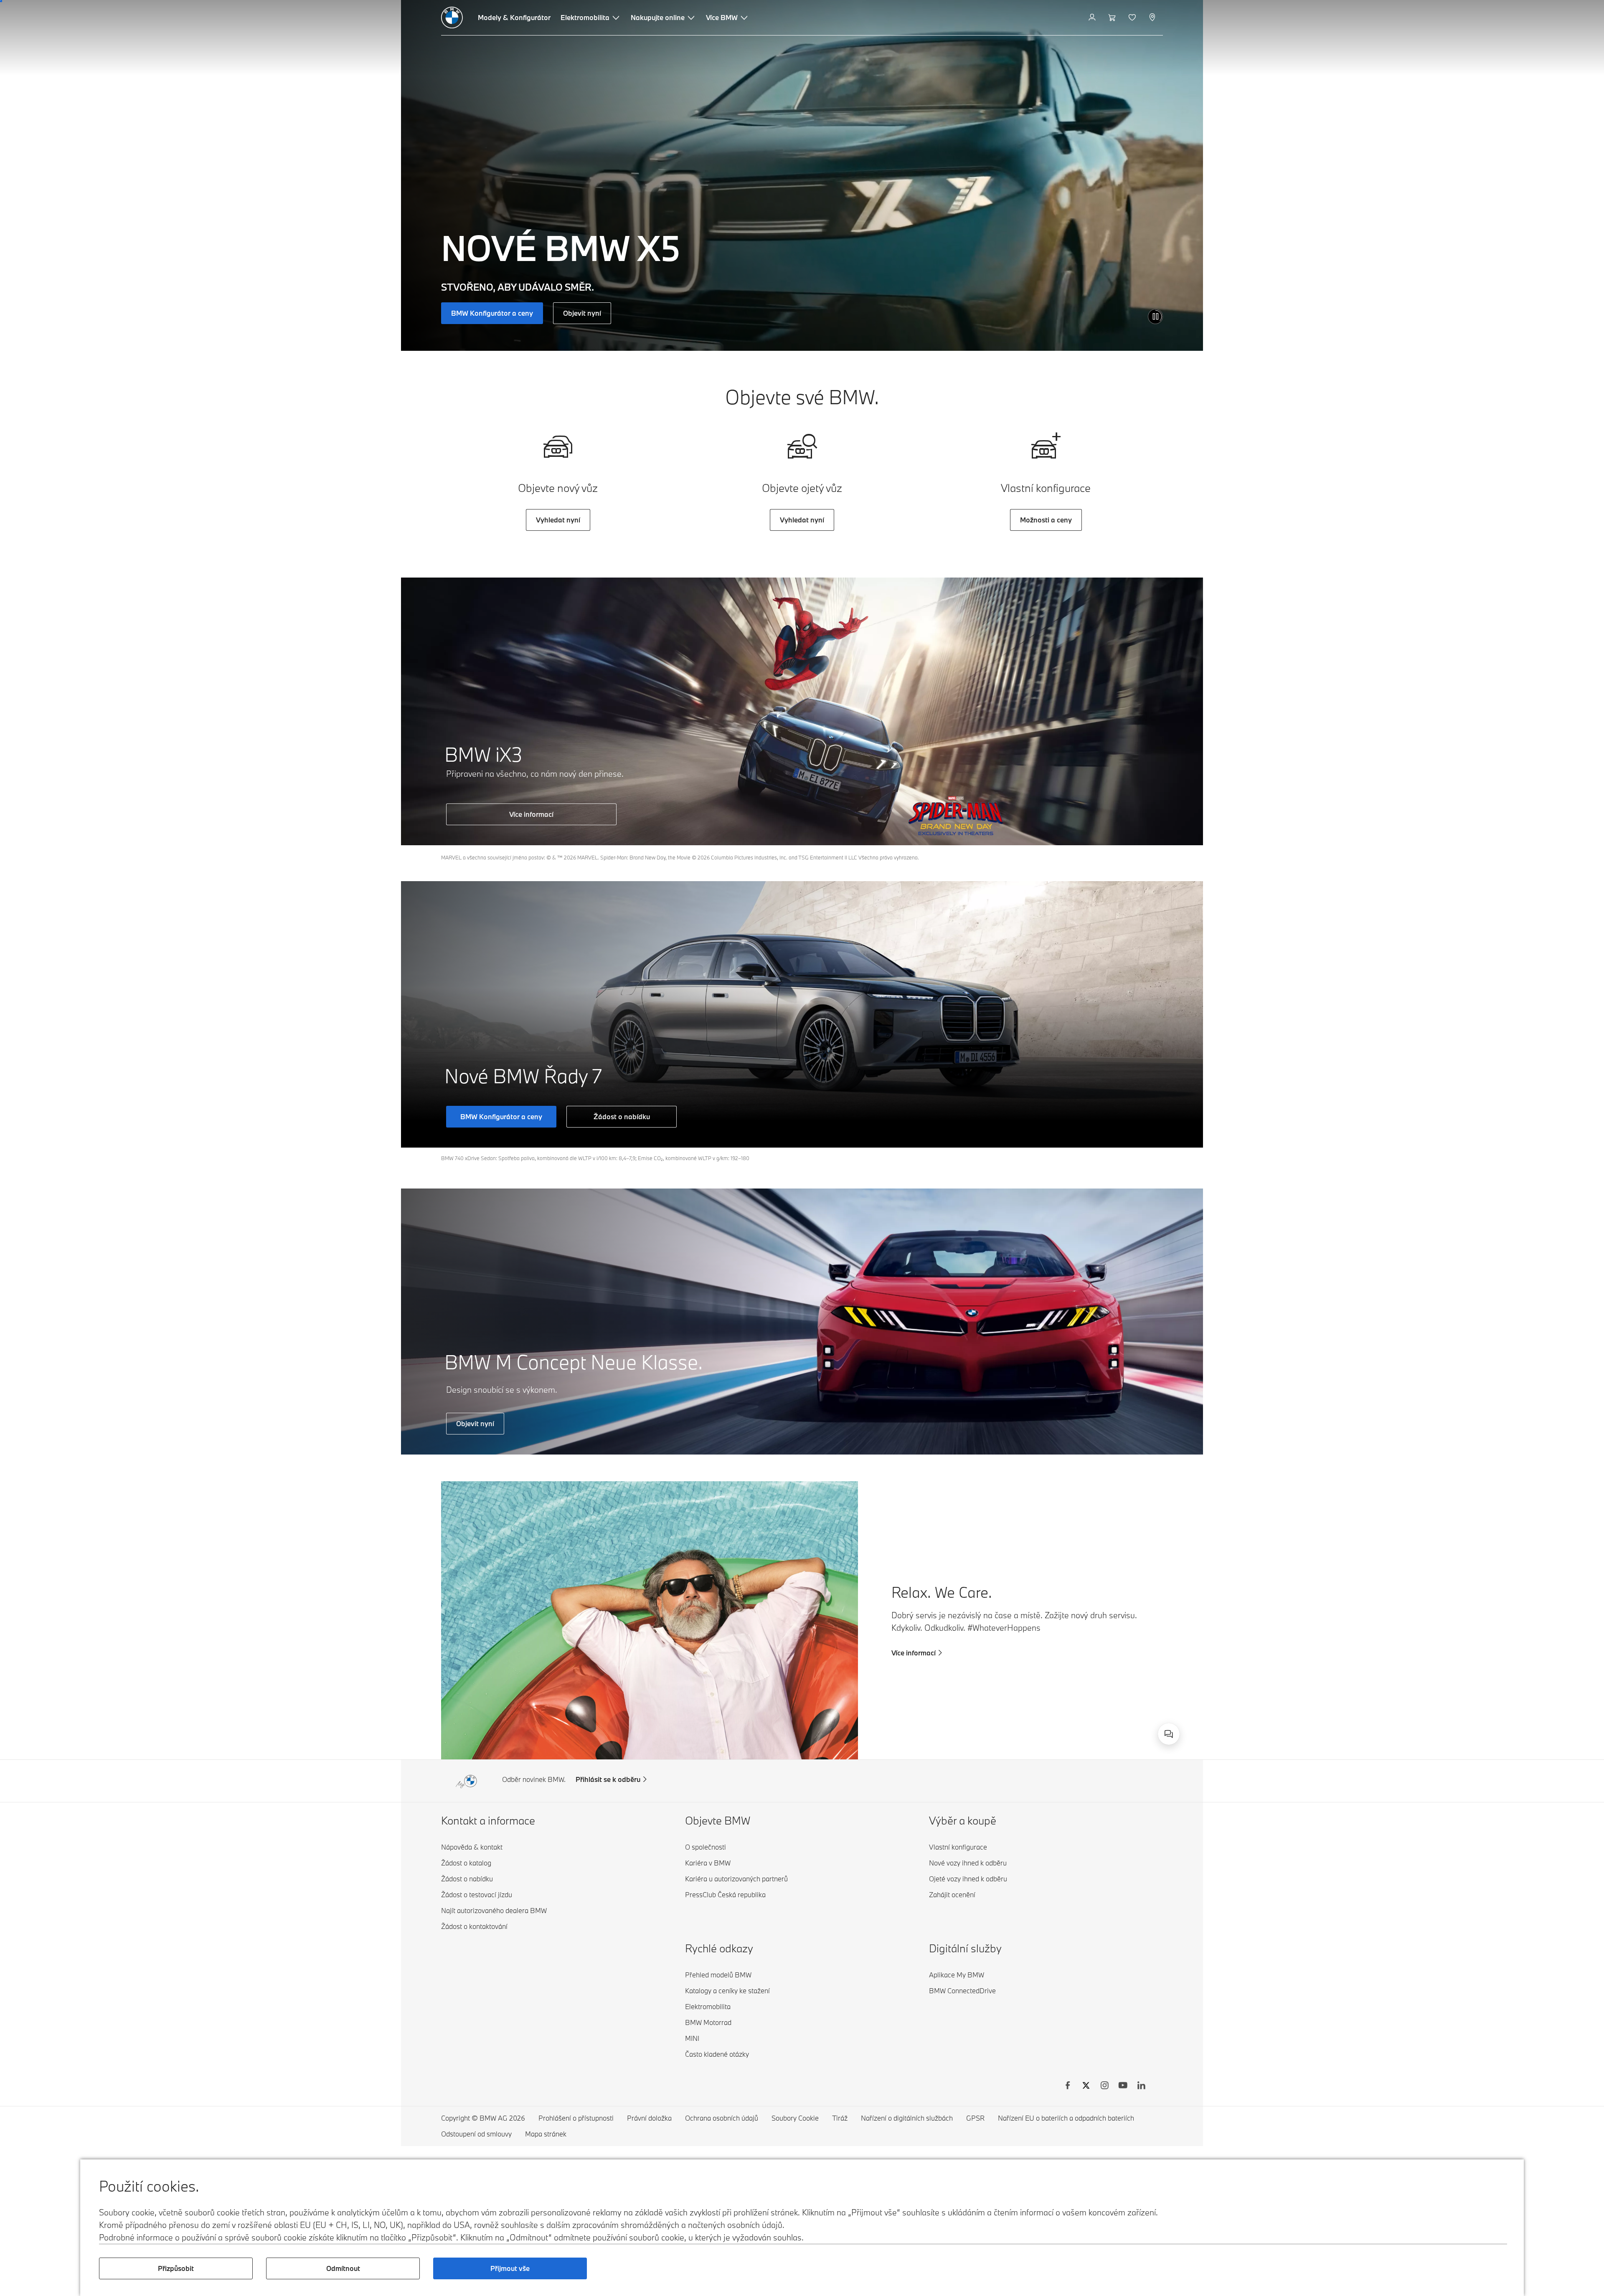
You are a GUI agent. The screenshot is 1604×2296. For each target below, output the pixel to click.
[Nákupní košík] (1113, 18)
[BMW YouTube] (1123, 2086)
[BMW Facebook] (1068, 2086)
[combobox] (1169, 1734)
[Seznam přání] (1133, 18)
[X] (1086, 2086)
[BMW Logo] (452, 18)
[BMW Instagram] (1104, 2086)
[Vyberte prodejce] (1153, 18)
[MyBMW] (1093, 18)
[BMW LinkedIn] (1141, 2086)
